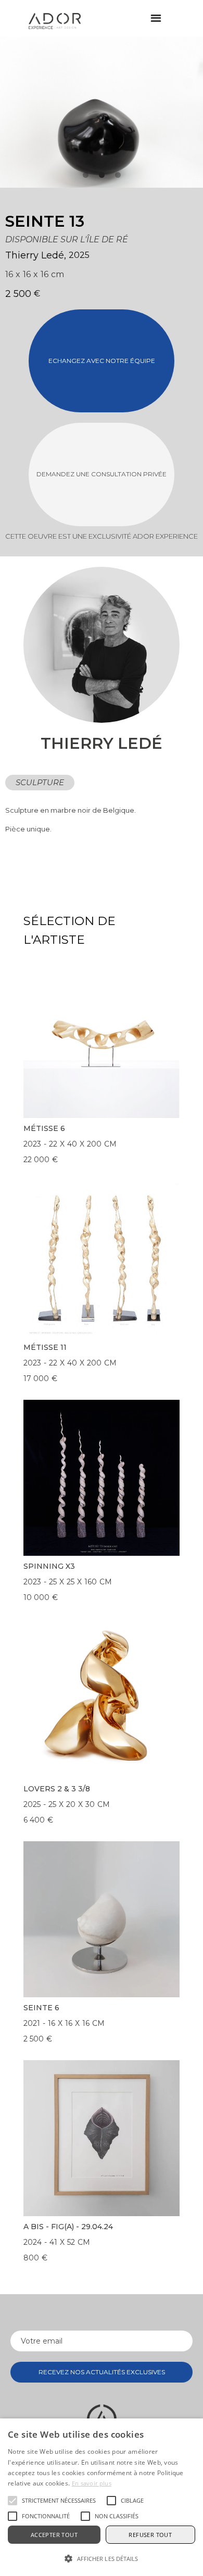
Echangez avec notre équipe (102, 361)
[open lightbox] (75, 112)
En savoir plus (92, 2483)
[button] (156, 18)
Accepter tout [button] (54, 2535)
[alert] (102, 2497)
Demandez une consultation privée (102, 474)
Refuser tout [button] (150, 2535)
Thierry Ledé (35, 255)
